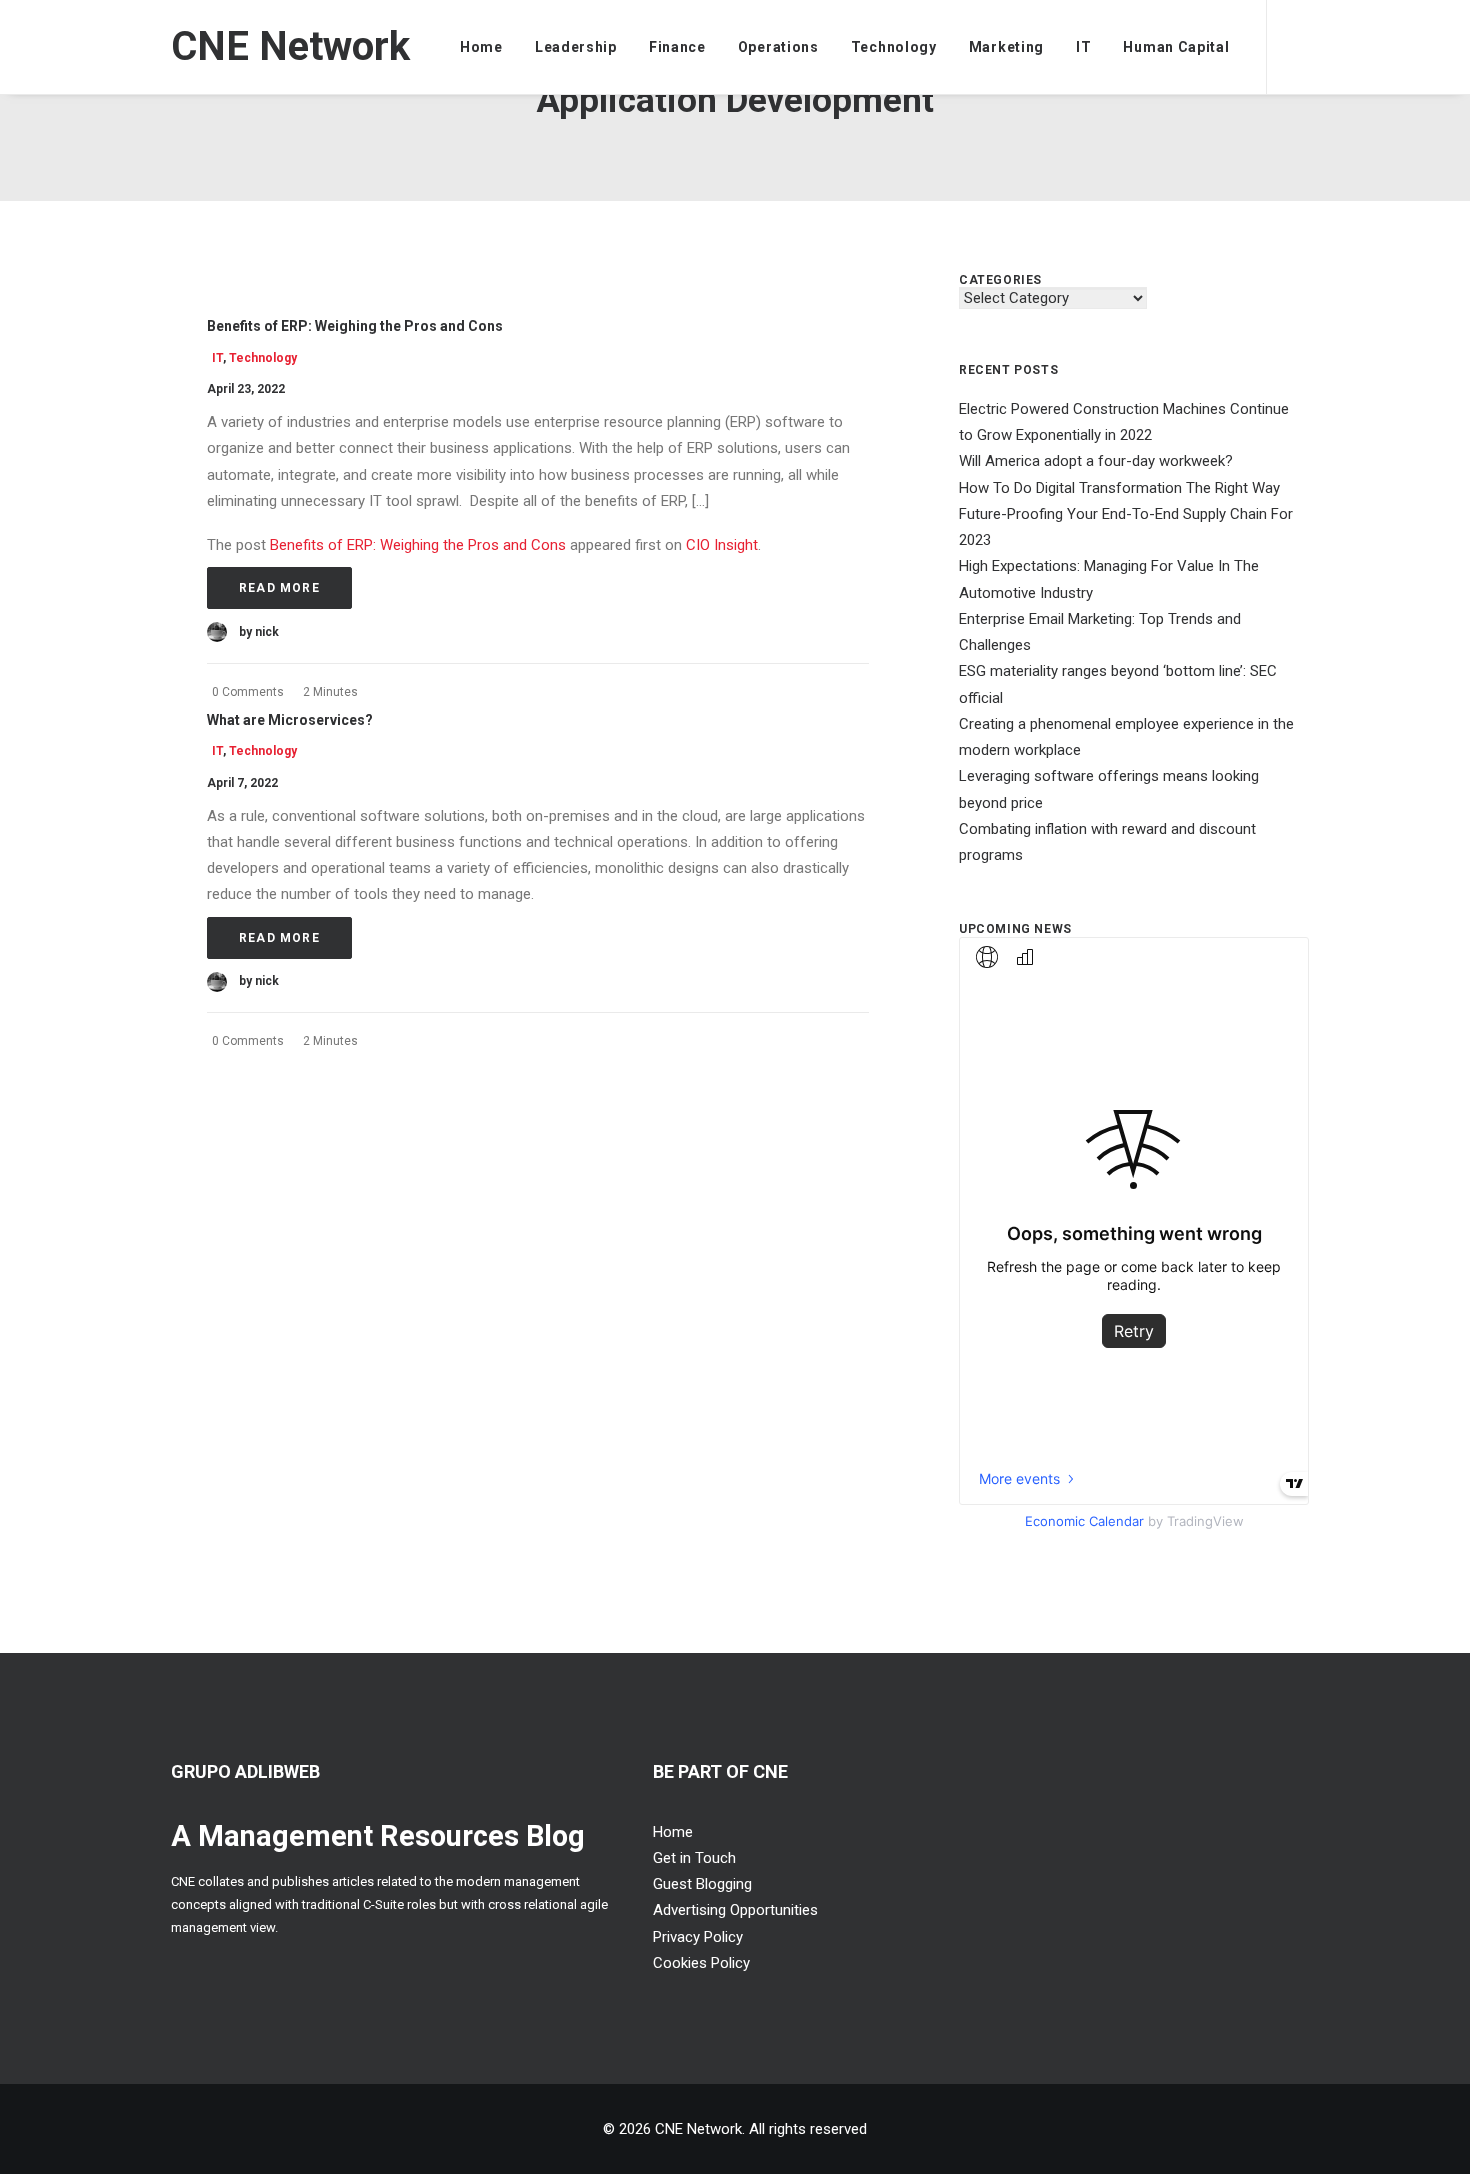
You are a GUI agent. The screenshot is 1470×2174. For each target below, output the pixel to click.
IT (1083, 47)
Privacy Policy (698, 1937)
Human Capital (1176, 47)
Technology (894, 47)
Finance (677, 47)
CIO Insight (722, 545)
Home (481, 47)
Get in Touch (694, 1858)
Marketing (1006, 47)
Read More (279, 588)
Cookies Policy (701, 1963)
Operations (778, 47)
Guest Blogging (702, 1884)
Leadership (576, 47)
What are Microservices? (290, 720)
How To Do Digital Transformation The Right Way (1119, 488)
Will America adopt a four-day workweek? (1096, 461)
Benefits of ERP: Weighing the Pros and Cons (355, 326)
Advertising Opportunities (735, 1910)
